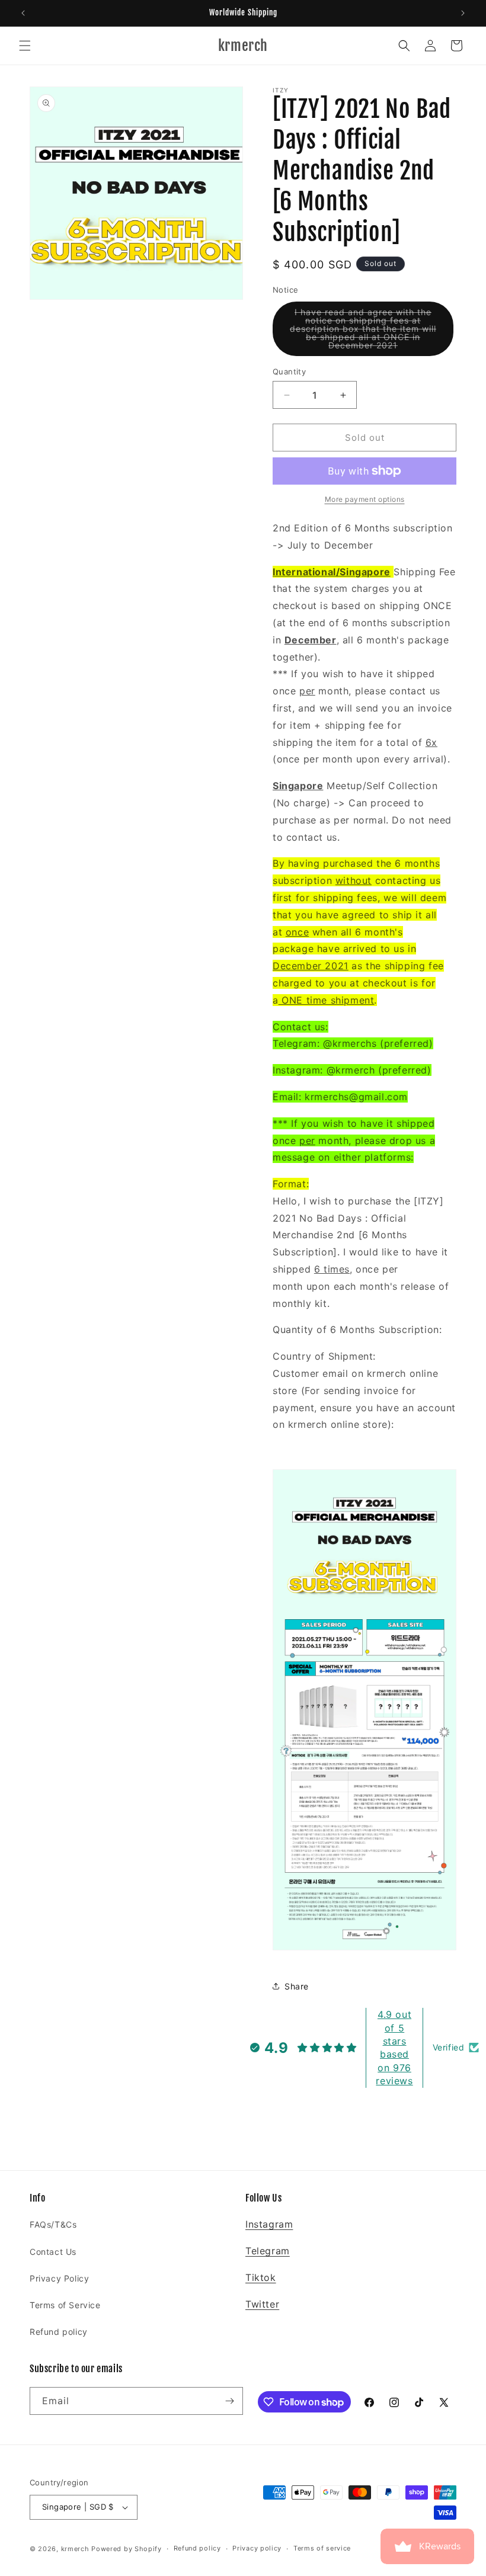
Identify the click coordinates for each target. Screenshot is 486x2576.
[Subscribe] (229, 2401)
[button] (25, 46)
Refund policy (59, 2332)
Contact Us (53, 2252)
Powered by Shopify (127, 2549)
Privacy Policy (59, 2278)
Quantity (289, 371)
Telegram (268, 2251)
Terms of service (322, 2548)
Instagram (269, 2224)
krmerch (75, 2549)
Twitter (262, 2304)
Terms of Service (65, 2305)
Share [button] (297, 1986)
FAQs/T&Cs (53, 2224)
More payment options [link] (365, 499)
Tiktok (261, 2277)
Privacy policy (257, 2548)
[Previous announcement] (23, 13)
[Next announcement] (463, 13)
